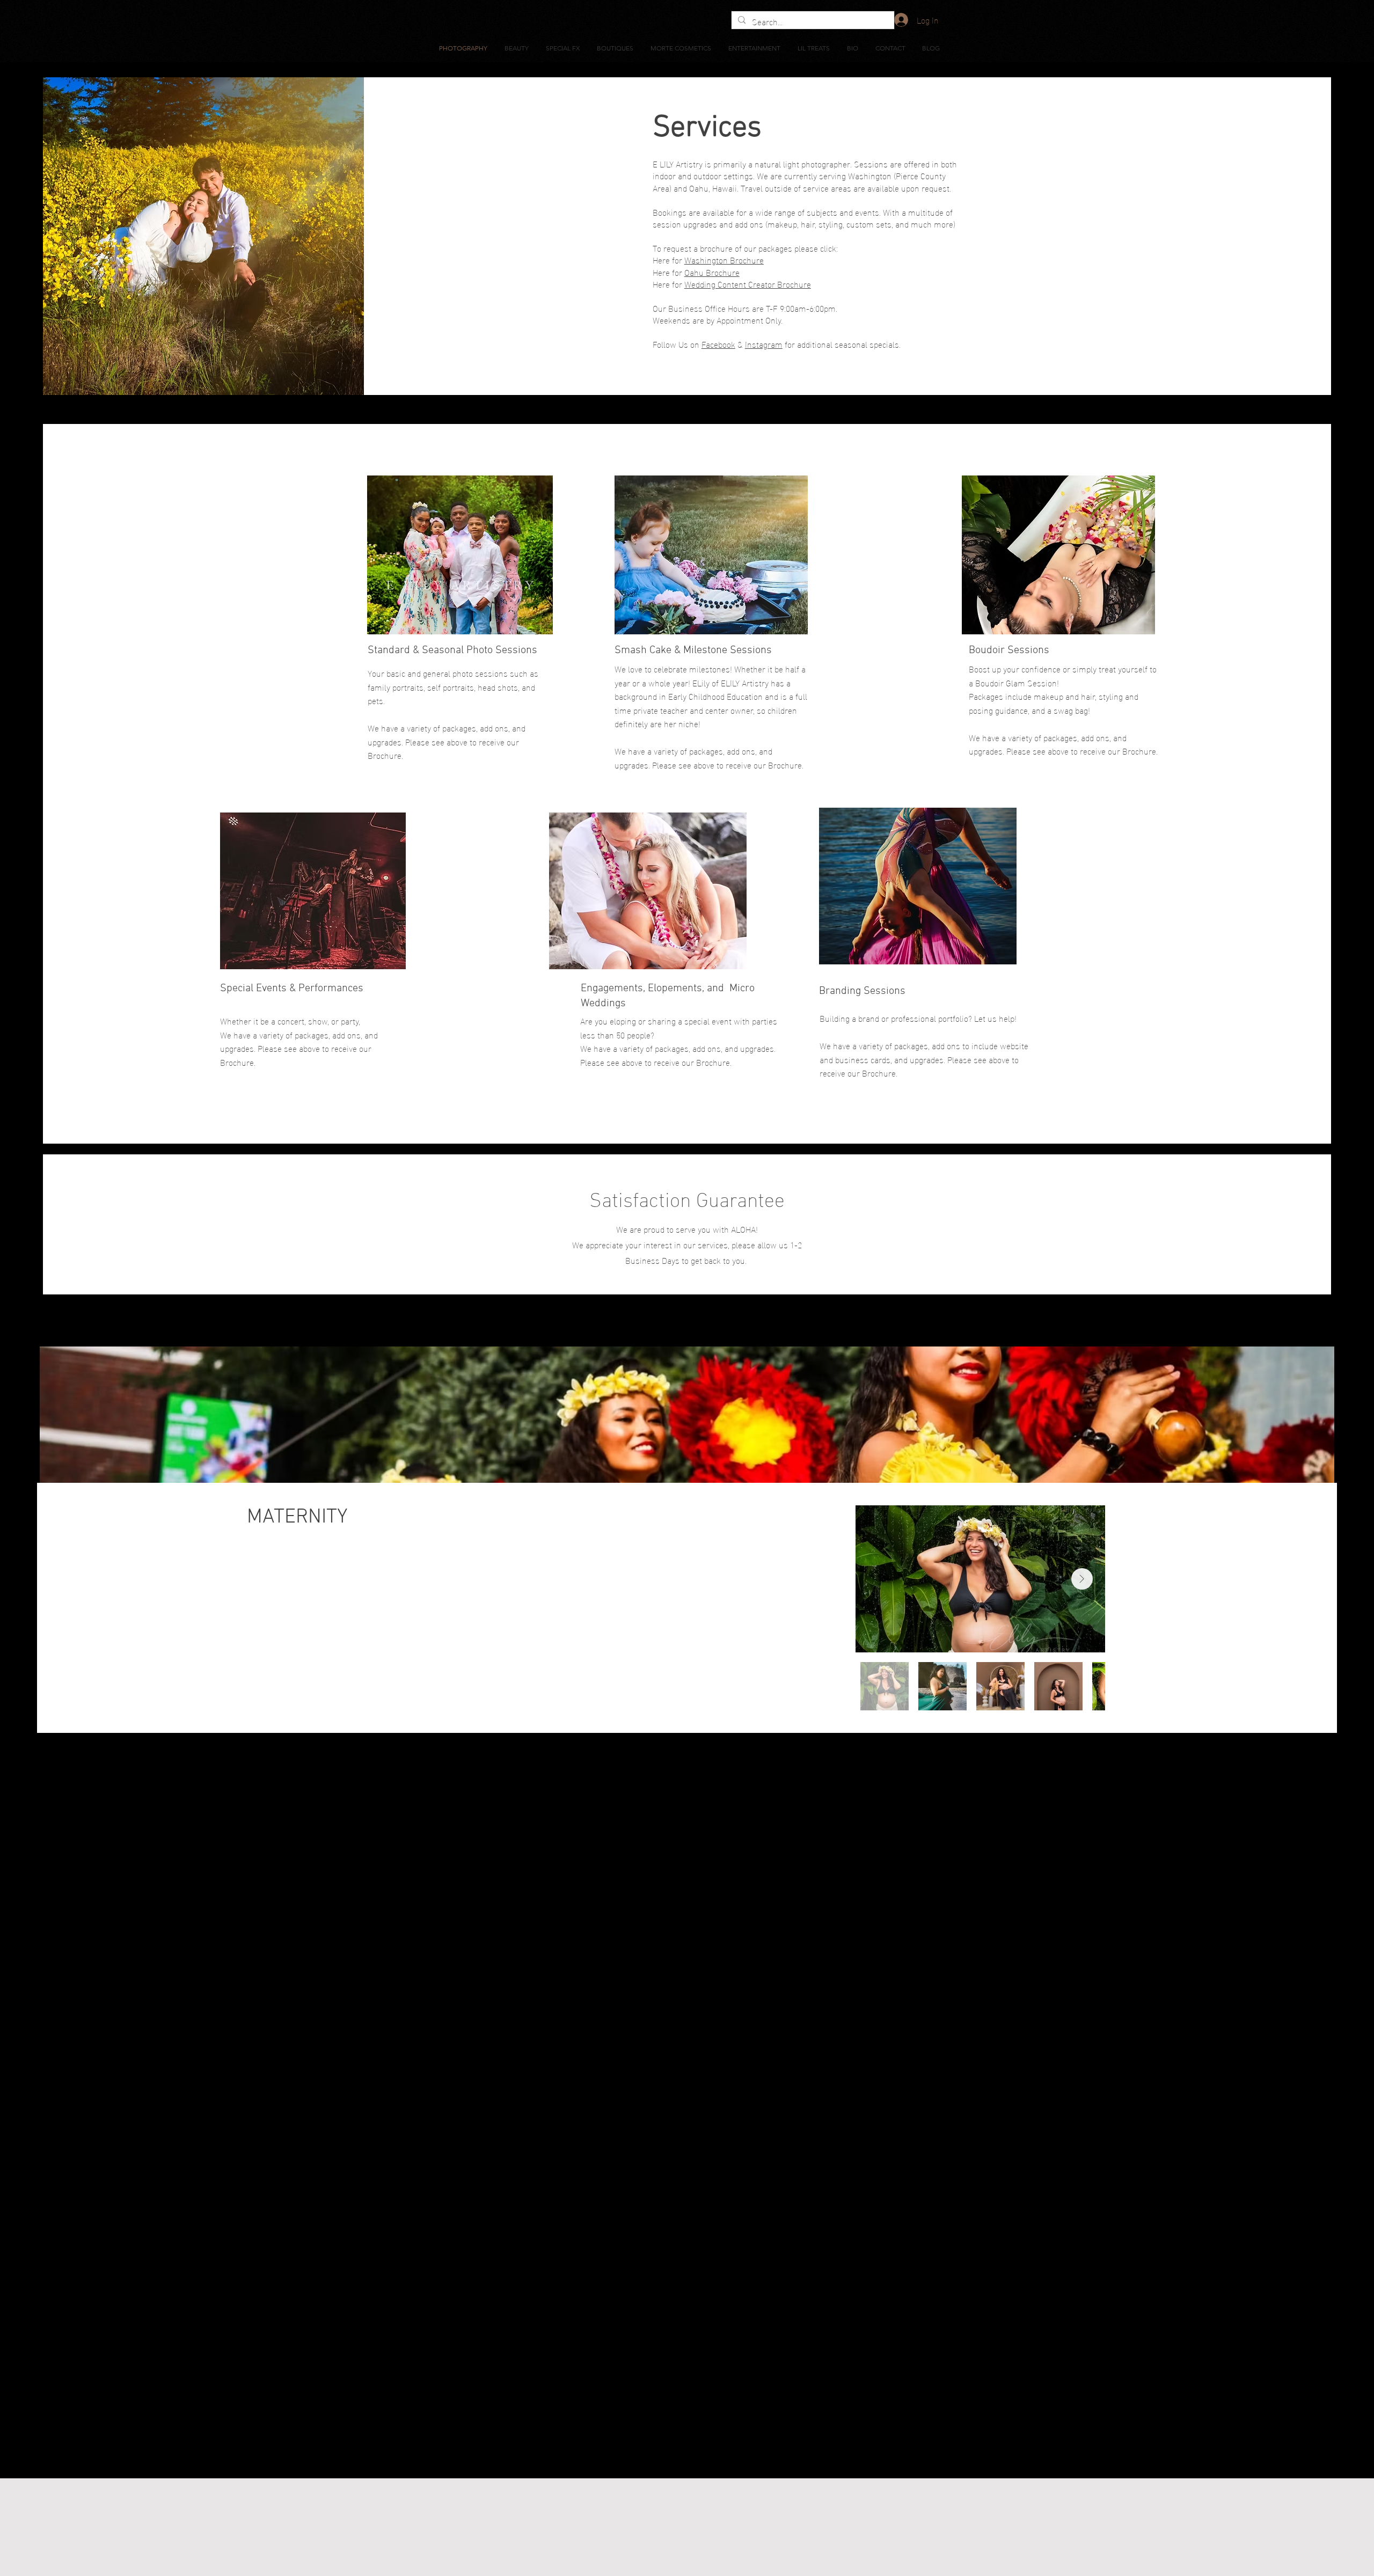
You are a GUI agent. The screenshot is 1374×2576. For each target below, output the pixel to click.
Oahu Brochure (712, 272)
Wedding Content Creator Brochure (748, 284)
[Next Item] (1082, 1579)
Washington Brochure (724, 259)
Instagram (764, 344)
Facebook (718, 344)
